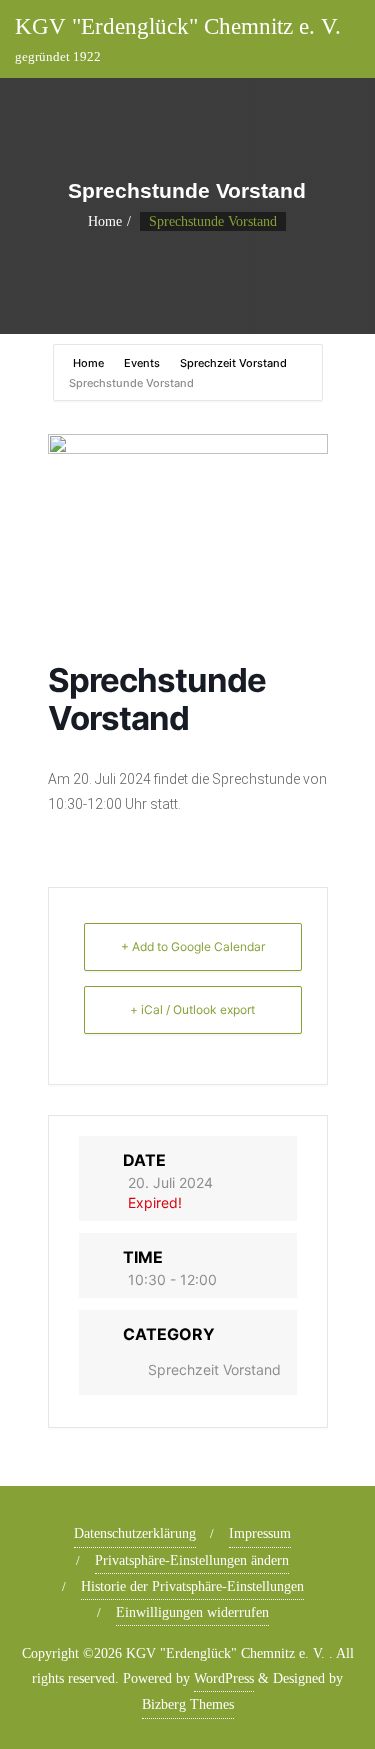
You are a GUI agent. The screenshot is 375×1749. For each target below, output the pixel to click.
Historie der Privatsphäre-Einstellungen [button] (192, 1586)
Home (105, 221)
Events (142, 363)
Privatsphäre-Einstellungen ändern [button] (192, 1560)
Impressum (260, 1533)
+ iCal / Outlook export (192, 1009)
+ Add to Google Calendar (193, 946)
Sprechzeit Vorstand (233, 363)
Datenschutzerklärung (135, 1533)
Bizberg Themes (188, 1704)
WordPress (224, 1678)
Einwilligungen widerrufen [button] (192, 1612)
